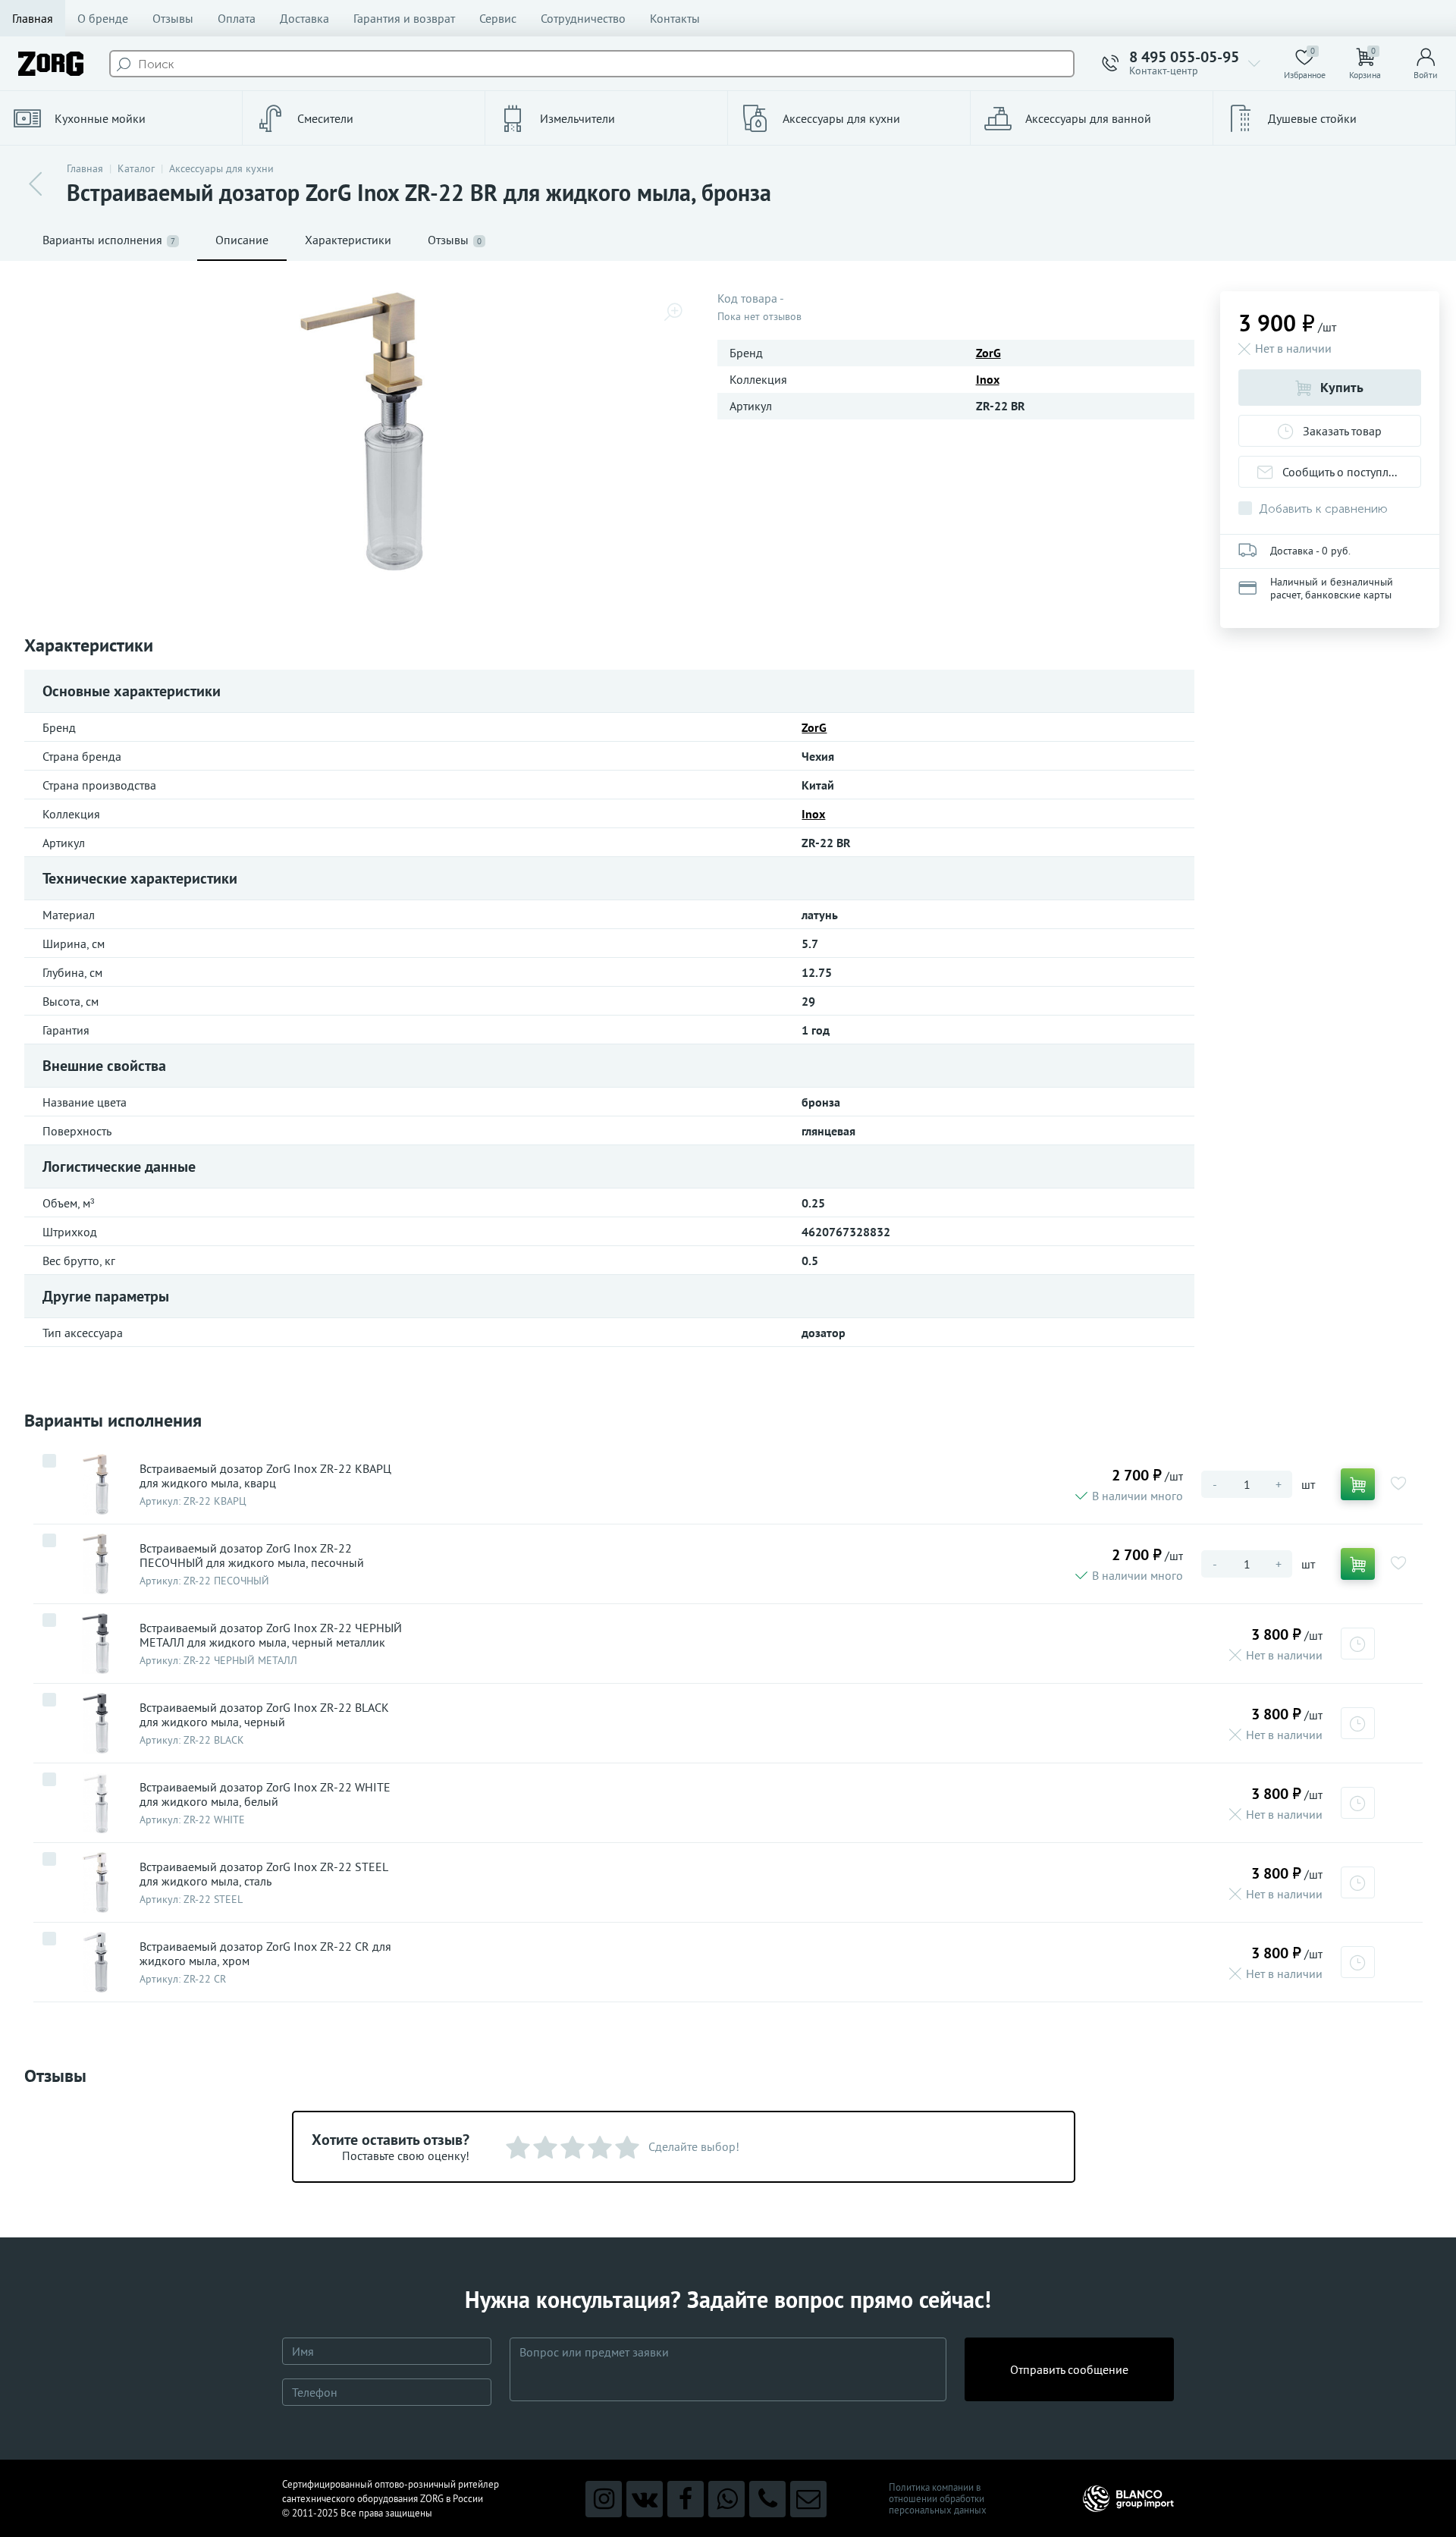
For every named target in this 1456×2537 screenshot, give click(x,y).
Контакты (675, 18)
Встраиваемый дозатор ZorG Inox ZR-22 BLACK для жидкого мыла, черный (264, 1715)
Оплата (237, 18)
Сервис (498, 18)
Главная (33, 18)
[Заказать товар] (1358, 1644)
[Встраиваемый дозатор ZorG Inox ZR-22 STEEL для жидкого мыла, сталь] (96, 1882)
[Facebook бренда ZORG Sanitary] (686, 2499)
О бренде (103, 18)
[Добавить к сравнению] (49, 1461)
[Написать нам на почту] (808, 2499)
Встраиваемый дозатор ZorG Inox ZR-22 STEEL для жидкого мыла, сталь (264, 1874)
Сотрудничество (583, 18)
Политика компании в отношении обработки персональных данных (938, 2499)
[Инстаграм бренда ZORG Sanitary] (604, 2499)
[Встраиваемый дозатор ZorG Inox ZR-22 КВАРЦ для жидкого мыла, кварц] (96, 1484)
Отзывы (173, 18)
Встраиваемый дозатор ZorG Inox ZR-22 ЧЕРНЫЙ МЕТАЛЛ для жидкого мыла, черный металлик (271, 1635)
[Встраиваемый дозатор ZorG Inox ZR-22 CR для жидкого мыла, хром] (96, 1962)
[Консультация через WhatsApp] (726, 2499)
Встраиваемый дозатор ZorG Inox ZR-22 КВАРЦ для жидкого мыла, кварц (265, 1476)
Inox (988, 379)
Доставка (304, 18)
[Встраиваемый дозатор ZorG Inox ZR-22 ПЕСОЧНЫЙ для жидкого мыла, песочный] (96, 1564)
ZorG (988, 353)
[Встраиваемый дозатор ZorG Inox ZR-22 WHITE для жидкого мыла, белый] (96, 1803)
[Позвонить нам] (767, 2499)
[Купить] (1358, 1484)
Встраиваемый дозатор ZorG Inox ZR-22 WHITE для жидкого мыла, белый (265, 1794)
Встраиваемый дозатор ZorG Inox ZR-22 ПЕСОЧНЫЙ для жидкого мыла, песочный (252, 1556)
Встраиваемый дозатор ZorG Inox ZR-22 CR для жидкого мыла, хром (265, 1954)
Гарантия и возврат (404, 18)
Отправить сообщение (1069, 2369)
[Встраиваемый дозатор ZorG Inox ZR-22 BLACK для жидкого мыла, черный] (96, 1723)
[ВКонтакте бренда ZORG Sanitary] (645, 2499)
